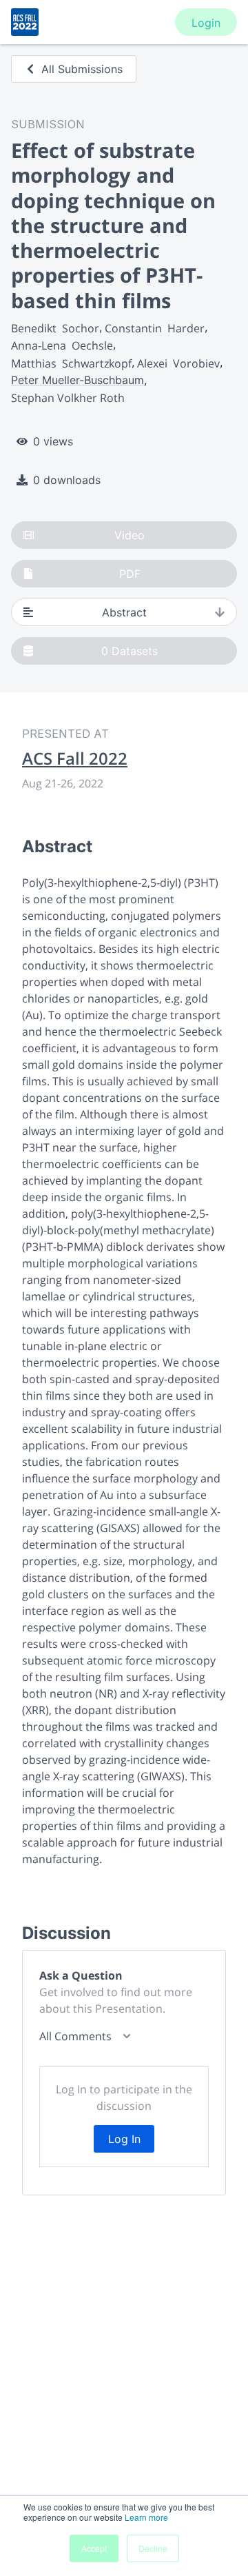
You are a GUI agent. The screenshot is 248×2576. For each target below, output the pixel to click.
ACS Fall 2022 (75, 758)
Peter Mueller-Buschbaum (77, 380)
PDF (130, 574)
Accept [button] (94, 2548)
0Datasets (130, 651)
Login (206, 23)
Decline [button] (153, 2548)
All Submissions (82, 69)
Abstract (124, 612)
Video (130, 535)
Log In (124, 2139)
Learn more (146, 2517)
